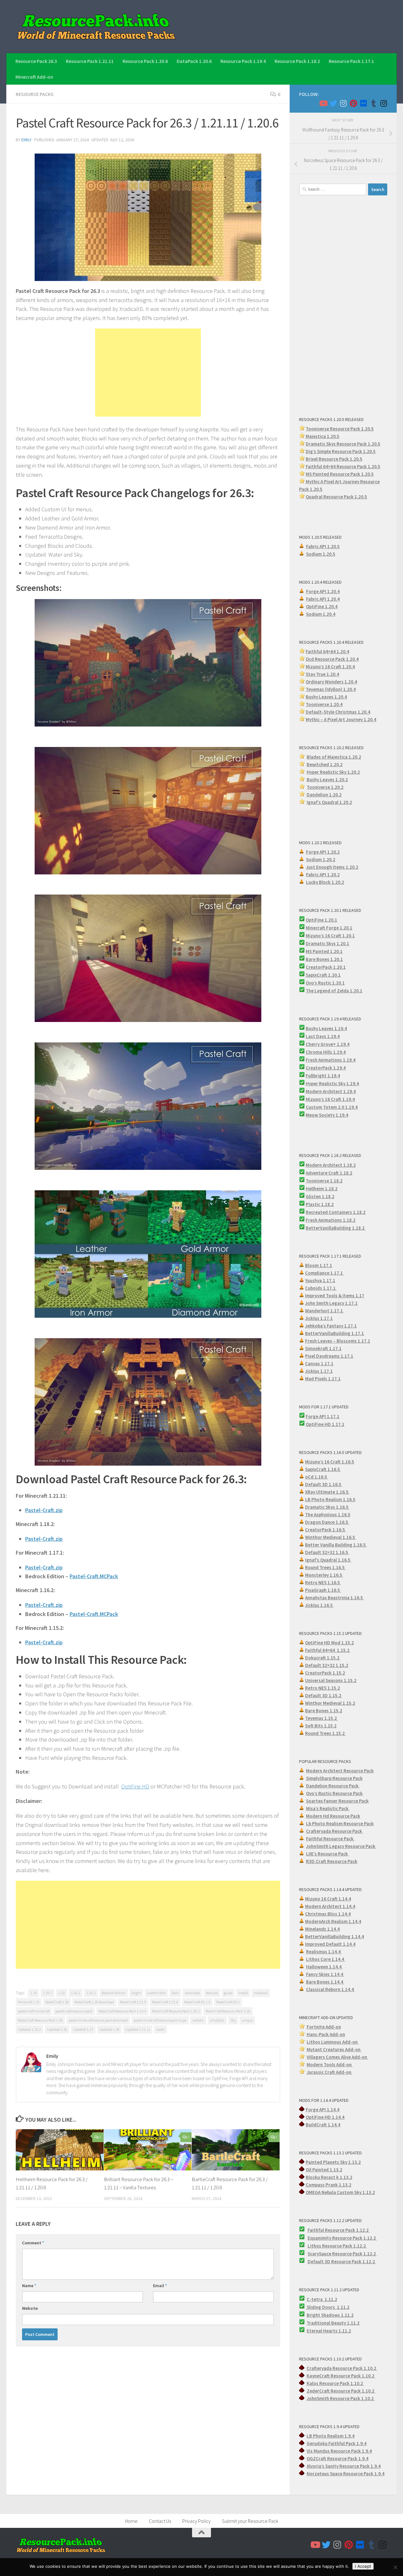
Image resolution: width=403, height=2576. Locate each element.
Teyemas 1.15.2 (321, 1718)
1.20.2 (91, 1993)
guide (228, 1993)
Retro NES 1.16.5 (323, 1583)
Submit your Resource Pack (250, 2521)
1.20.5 (367, 474)
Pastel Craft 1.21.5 (133, 2002)
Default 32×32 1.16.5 (327, 1552)
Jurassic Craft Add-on (329, 2072)
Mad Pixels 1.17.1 (323, 1379)
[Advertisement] (148, 373)
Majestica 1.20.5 (323, 436)
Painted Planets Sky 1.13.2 (333, 2162)
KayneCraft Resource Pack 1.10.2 (341, 2376)
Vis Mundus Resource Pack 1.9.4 (339, 2451)
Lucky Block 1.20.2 (325, 882)
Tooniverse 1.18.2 (324, 1181)
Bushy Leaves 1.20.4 (326, 697)
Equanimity (320, 2238)
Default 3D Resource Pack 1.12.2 (342, 2262)
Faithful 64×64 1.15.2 (328, 1650)
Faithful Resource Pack (330, 1839)
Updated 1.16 (57, 2029)
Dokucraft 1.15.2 (323, 1658)
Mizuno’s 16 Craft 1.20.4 (330, 667)
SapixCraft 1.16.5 (323, 1469)
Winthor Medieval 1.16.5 (331, 1537)
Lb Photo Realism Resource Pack (340, 1824)
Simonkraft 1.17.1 (323, 1348)
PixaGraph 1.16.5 (323, 1590)
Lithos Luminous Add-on (333, 2042)
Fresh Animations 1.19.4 (331, 1060)
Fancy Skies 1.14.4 (325, 1974)
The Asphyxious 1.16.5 (328, 1515)
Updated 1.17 (83, 2029)
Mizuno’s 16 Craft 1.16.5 (330, 1462)
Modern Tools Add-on (330, 2065)
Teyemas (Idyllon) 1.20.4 (331, 689)
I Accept (363, 2566)
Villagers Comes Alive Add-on (337, 2057)
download (192, 1993)
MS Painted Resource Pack (333, 474)
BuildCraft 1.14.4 (323, 2125)
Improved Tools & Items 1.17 (335, 1296)
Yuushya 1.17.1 (320, 1280)
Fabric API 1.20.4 (323, 599)
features (212, 1993)
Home (131, 2521)
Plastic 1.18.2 (320, 1204)
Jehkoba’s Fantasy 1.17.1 (331, 1326)
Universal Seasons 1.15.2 (331, 1680)
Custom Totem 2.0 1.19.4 (332, 1107)
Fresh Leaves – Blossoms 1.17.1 (338, 1341)
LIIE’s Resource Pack (327, 1854)
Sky (233, 2020)
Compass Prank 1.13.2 (329, 2185)
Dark (175, 1993)
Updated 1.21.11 (138, 2029)
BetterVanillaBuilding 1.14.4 (335, 1936)
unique (247, 2020)
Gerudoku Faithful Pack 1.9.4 (337, 2443)
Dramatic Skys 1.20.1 (327, 943)
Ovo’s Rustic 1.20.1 (325, 983)
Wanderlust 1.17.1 (324, 1311)
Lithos (315, 2246)
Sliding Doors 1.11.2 (328, 2307)
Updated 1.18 (109, 2029)
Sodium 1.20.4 (321, 614)
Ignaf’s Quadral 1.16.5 (328, 1560)
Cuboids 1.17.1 (321, 1288)
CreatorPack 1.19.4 (326, 1068)
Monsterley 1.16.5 (324, 1575)
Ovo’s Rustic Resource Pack (334, 1793)
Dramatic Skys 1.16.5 (327, 1507)
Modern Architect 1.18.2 (331, 1165)
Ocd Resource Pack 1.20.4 (332, 659)
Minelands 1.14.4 (322, 1929)
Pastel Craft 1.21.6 (165, 2002)
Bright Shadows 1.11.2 (330, 2315)
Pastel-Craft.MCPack (94, 1576)
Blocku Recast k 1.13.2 (329, 2177)
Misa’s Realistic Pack (328, 1808)
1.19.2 (48, 1993)
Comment (33, 2243)
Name (29, 2286)
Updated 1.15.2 (29, 2029)
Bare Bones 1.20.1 (324, 959)
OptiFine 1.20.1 (321, 920)
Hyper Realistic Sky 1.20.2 (333, 772)
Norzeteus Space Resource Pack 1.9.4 (346, 2474)
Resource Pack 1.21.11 (90, 61)
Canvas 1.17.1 (319, 1364)
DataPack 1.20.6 (194, 61)
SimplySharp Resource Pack (334, 1778)
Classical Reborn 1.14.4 (330, 1989)
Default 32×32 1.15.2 (327, 1665)
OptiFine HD (135, 1786)
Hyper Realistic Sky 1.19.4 (332, 1083)
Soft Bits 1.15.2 (321, 1726)
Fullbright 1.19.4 (323, 1076)
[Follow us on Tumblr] (373, 103)
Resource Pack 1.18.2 (297, 61)
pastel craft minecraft (34, 2011)
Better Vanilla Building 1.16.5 (336, 1545)
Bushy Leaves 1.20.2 (327, 780)
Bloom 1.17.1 (319, 1265)
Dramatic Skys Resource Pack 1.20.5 (343, 444)
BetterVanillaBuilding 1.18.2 (336, 1228)
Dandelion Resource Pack (333, 1786)
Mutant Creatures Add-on (334, 2049)
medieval (261, 1993)
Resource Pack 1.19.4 (243, 61)
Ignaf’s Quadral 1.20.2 (329, 802)
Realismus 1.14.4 (324, 1952)
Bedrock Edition (114, 1993)
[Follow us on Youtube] (323, 103)
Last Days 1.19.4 (323, 1036)
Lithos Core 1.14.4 (326, 1959)
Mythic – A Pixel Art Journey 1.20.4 (341, 719)
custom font (156, 1993)
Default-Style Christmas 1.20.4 (338, 712)
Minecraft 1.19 (29, 2002)
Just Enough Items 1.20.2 (332, 867)
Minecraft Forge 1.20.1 (329, 928)
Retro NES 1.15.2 (323, 1688)
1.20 (62, 1993)
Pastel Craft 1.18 (57, 2002)
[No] (395, 2567)
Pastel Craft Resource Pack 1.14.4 (122, 2011)
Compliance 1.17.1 (324, 1273)
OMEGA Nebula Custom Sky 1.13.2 (340, 2192)
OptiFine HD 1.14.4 (325, 2117)
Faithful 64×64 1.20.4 (327, 651)
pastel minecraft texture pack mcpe (160, 2020)
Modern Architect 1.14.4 (330, 1906)
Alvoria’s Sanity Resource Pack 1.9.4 (344, 2466)
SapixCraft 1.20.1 (323, 975)
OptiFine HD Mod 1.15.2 (329, 1643)
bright (136, 1993)
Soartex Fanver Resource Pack (337, 1801)
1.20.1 (76, 1993)
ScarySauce (320, 2254)
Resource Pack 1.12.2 (355, 2238)
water (160, 2029)
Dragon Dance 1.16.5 (327, 1522)
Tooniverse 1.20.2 (325, 787)
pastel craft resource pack (74, 2011)
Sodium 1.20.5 (321, 554)
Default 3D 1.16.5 (324, 1484)
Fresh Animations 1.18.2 (331, 1220)
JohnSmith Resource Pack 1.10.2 (341, 2398)
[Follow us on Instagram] (343, 103)
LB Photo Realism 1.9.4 (331, 2436)
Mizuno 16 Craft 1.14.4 (328, 1899)
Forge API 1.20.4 (323, 591)
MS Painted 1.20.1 (324, 951)
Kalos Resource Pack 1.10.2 (335, 2383)
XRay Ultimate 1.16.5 (327, 1492)
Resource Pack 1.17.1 (351, 61)
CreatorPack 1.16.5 (326, 1530)
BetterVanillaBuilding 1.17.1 (335, 1333)
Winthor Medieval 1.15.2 (330, 1703)
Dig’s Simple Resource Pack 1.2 (338, 451)
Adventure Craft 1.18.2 (329, 1173)
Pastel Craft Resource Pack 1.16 (228, 2011)
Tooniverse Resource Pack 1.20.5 (340, 429)
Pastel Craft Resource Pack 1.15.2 (176, 2011)
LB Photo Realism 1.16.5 (330, 1499)
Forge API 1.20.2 (323, 852)
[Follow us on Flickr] (363, 103)
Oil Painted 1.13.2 (324, 2170)
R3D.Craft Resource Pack (332, 1861)
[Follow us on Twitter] (333, 103)
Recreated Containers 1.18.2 (336, 1212)
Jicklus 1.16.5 (319, 1605)
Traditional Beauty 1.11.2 (333, 2323)
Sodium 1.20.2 (321, 859)
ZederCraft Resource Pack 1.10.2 (341, 2391)
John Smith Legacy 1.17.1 (331, 1303)
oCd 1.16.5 (317, 1477)
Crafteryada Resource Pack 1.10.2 (342, 2368)
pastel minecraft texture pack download (98, 2020)
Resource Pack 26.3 (36, 61)
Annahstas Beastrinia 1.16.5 (335, 1598)
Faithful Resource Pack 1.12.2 (339, 2230)
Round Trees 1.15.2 (325, 1733)
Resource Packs (35, 94)
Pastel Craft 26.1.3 (197, 2002)
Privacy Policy (196, 2521)
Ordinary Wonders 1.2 (328, 682)
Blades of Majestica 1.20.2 (334, 757)
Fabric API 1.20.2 (323, 875)
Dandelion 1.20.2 (324, 795)
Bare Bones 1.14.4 (325, 1982)
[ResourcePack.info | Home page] (96, 27)
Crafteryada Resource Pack (335, 1831)
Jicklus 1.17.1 (319, 1318)
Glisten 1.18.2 (320, 1196)
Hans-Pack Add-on (326, 2034)
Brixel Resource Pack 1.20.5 (334, 459)
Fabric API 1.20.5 (323, 546)
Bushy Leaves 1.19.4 (326, 1028)
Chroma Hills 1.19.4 (326, 1052)
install (243, 1993)
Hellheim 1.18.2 (322, 1189)
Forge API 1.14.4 (323, 2110)
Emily (26, 140)
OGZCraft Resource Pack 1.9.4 (338, 2458)
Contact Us (160, 2521)
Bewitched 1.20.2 (325, 764)
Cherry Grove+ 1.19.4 (328, 1044)
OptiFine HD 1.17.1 (325, 1424)
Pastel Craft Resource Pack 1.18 (40, 2020)
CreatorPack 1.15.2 (325, 1673)
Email (160, 2286)
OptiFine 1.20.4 (322, 606)
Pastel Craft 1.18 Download (94, 2002)
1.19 (34, 1993)
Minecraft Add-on (34, 77)
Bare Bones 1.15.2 (324, 1711)
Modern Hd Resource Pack (333, 1816)
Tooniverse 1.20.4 (324, 704)
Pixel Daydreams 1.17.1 (329, 1356)
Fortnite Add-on (324, 2027)
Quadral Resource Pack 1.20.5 (336, 497)
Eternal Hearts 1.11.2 (329, 2331)
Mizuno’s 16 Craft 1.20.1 (330, 936)
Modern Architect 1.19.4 (331, 1091)
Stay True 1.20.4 (322, 674)
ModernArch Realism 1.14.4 (333, 1921)
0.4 (354, 682)
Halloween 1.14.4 (324, 1967)
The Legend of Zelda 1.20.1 (334, 991)
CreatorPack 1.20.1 (326, 967)
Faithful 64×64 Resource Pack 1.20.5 (343, 466)
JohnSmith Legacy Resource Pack (341, 1846)
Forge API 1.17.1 (323, 1416)
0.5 (372, 451)
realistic (198, 2020)
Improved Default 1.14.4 (330, 1944)
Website (30, 2308)
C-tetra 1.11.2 (322, 2299)
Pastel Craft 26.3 (228, 2002)
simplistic (217, 2020)
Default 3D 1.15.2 (324, 1695)
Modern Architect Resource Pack (340, 1771)
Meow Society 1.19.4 (327, 1115)
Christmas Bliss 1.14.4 (328, 1914)
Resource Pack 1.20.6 (145, 61)
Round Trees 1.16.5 (325, 1567)
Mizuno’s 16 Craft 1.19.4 (330, 1099)
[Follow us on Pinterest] (353, 103)
